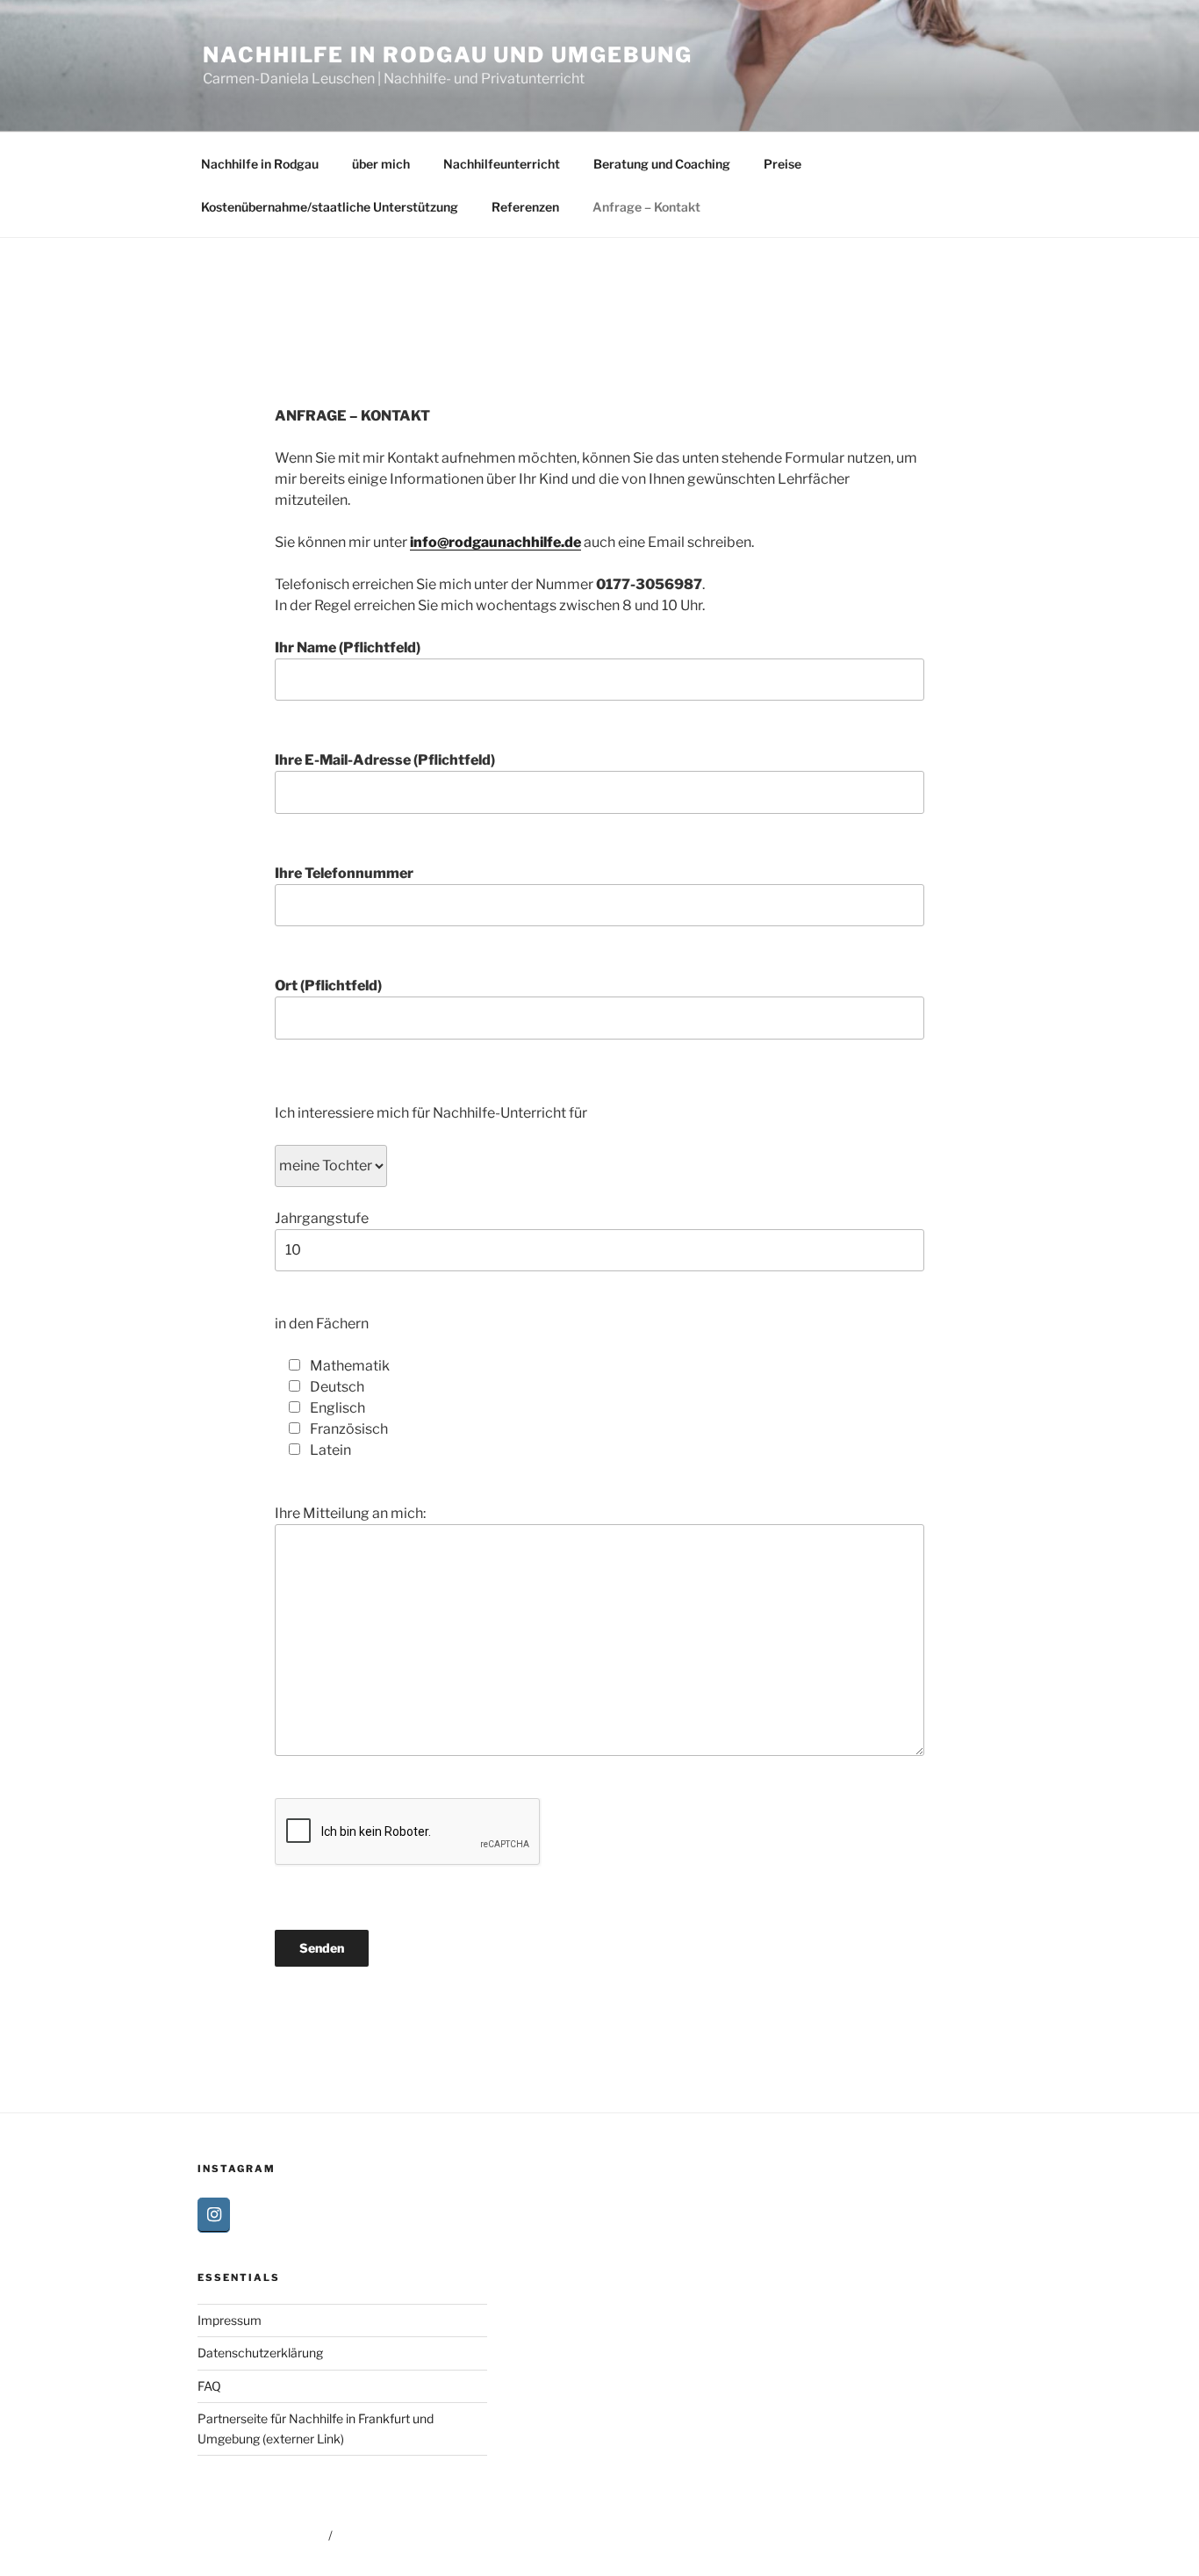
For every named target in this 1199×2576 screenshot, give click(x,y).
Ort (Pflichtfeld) (328, 986)
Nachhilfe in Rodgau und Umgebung (447, 55)
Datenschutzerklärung (260, 2353)
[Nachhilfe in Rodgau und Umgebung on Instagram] (214, 2215)
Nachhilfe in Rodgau (260, 164)
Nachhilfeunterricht (502, 164)
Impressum (230, 2320)
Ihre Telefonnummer (344, 873)
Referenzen (525, 207)
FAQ (209, 2386)
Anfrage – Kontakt (646, 207)
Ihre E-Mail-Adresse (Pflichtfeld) (385, 760)
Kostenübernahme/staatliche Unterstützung (330, 207)
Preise (783, 164)
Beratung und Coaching (662, 164)
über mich (381, 164)
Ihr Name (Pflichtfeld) (348, 648)
